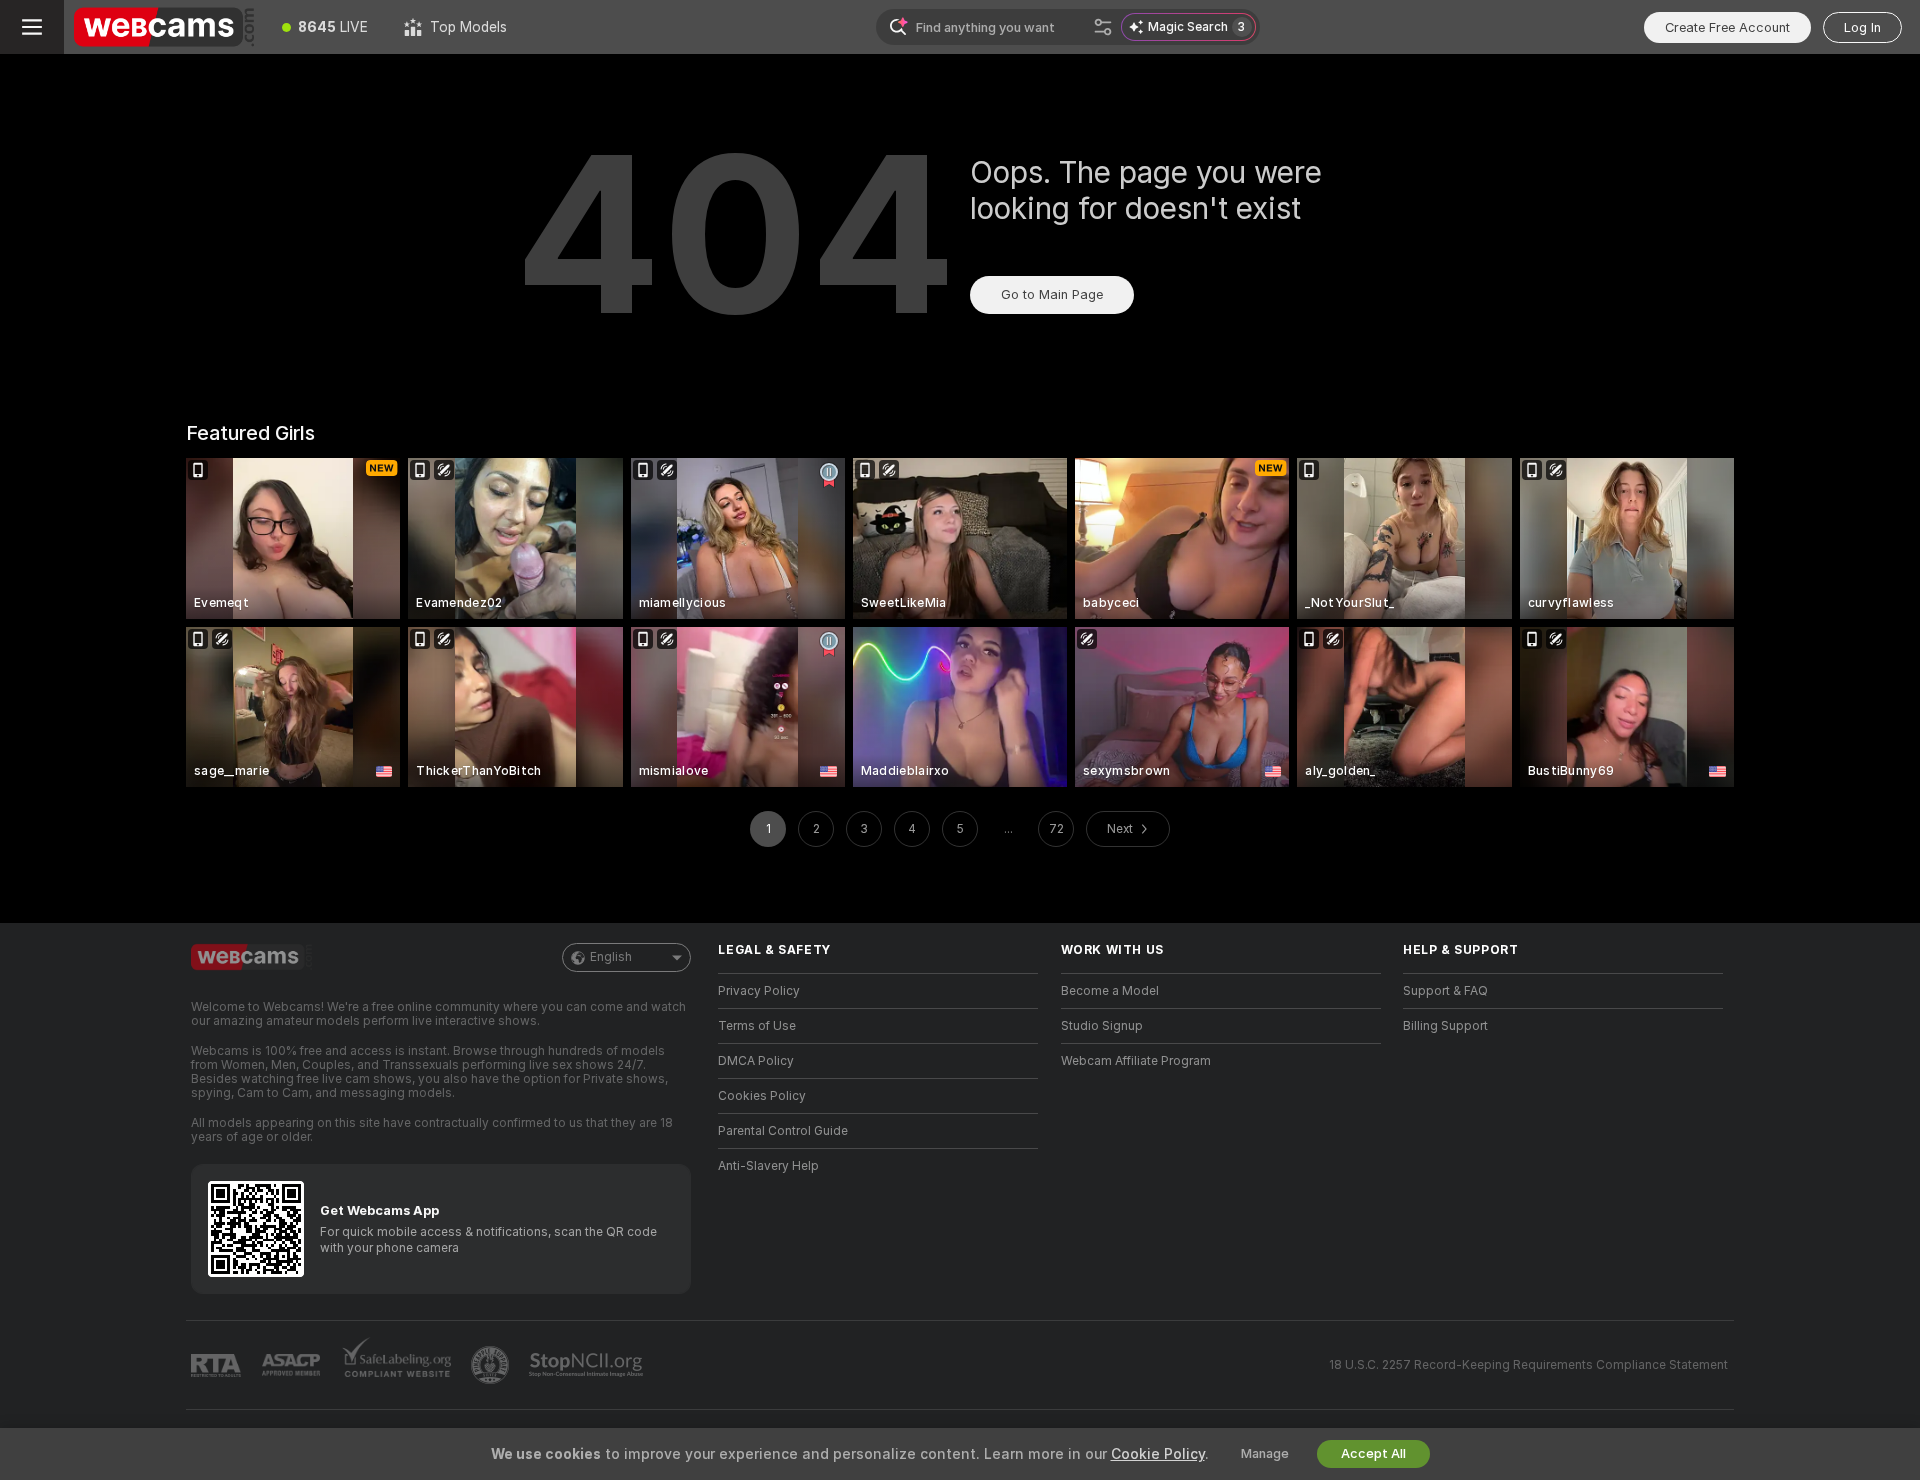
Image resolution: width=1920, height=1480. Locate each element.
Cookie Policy (1158, 1454)
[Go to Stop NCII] (588, 1365)
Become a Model (1110, 991)
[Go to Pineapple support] (492, 1365)
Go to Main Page (1052, 294)
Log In (1862, 27)
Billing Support (1445, 1026)
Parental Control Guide (783, 1131)
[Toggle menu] (32, 27)
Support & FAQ (1445, 991)
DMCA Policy (756, 1061)
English (611, 957)
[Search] (1103, 27)
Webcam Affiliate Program (1136, 1061)
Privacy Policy (759, 991)
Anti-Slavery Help (768, 1166)
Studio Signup (1102, 1026)
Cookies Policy (762, 1096)
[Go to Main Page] (164, 27)
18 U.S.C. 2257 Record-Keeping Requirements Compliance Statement (1528, 1365)
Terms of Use (757, 1026)
